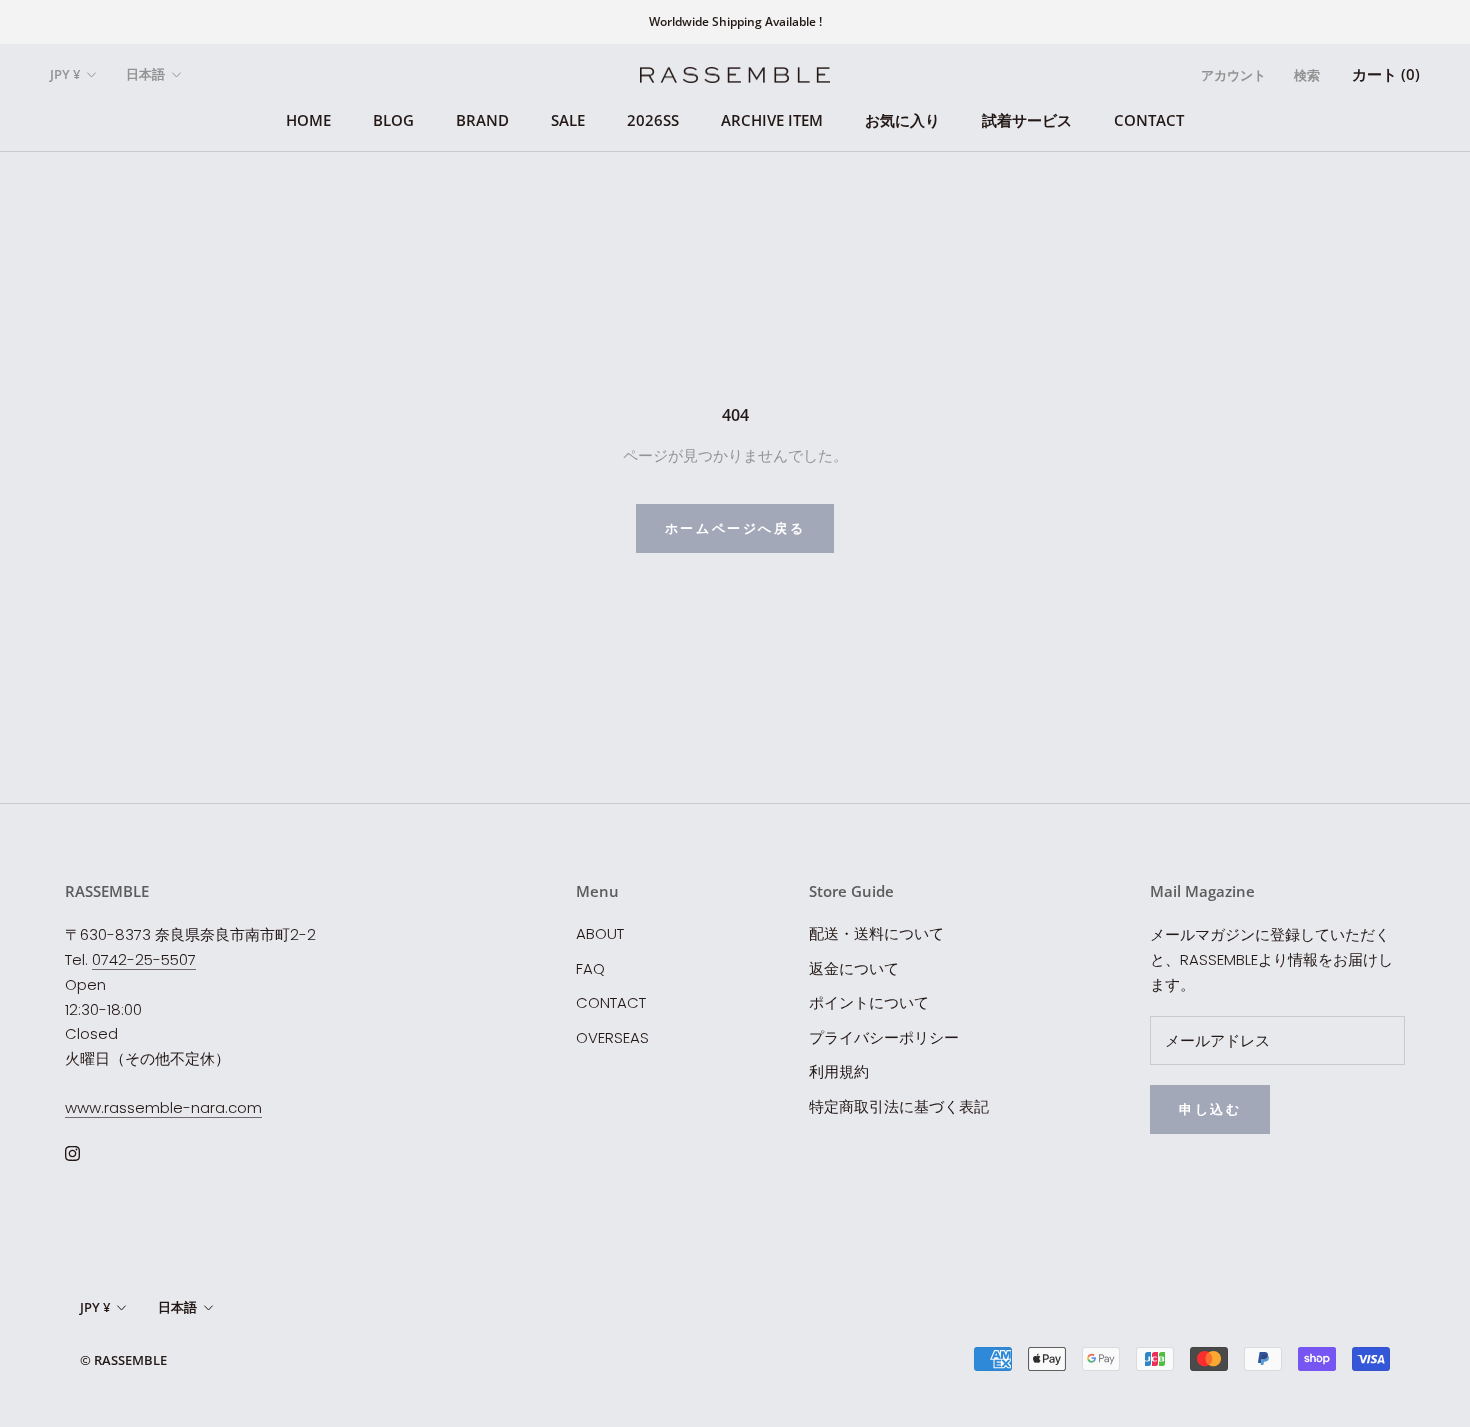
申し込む (1210, 1109)
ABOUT (600, 933)
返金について (854, 968)
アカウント (1233, 75)
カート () (1386, 74)
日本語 (145, 74)
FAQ (590, 968)
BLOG (393, 120)
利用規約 (839, 1071)
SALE (568, 120)
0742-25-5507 (144, 959)
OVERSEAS (612, 1037)
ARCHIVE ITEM (772, 120)
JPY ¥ (65, 74)
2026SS (653, 120)
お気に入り (902, 120)
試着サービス (1027, 120)
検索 (1307, 75)
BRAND (482, 120)
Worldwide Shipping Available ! (735, 21)
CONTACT (1149, 120)
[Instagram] (72, 1153)
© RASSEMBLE (123, 1360)
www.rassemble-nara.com (163, 1107)
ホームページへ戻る (735, 528)
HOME (308, 120)
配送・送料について (876, 933)
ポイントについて (869, 1002)
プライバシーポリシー (884, 1037)
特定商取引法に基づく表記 (899, 1106)
